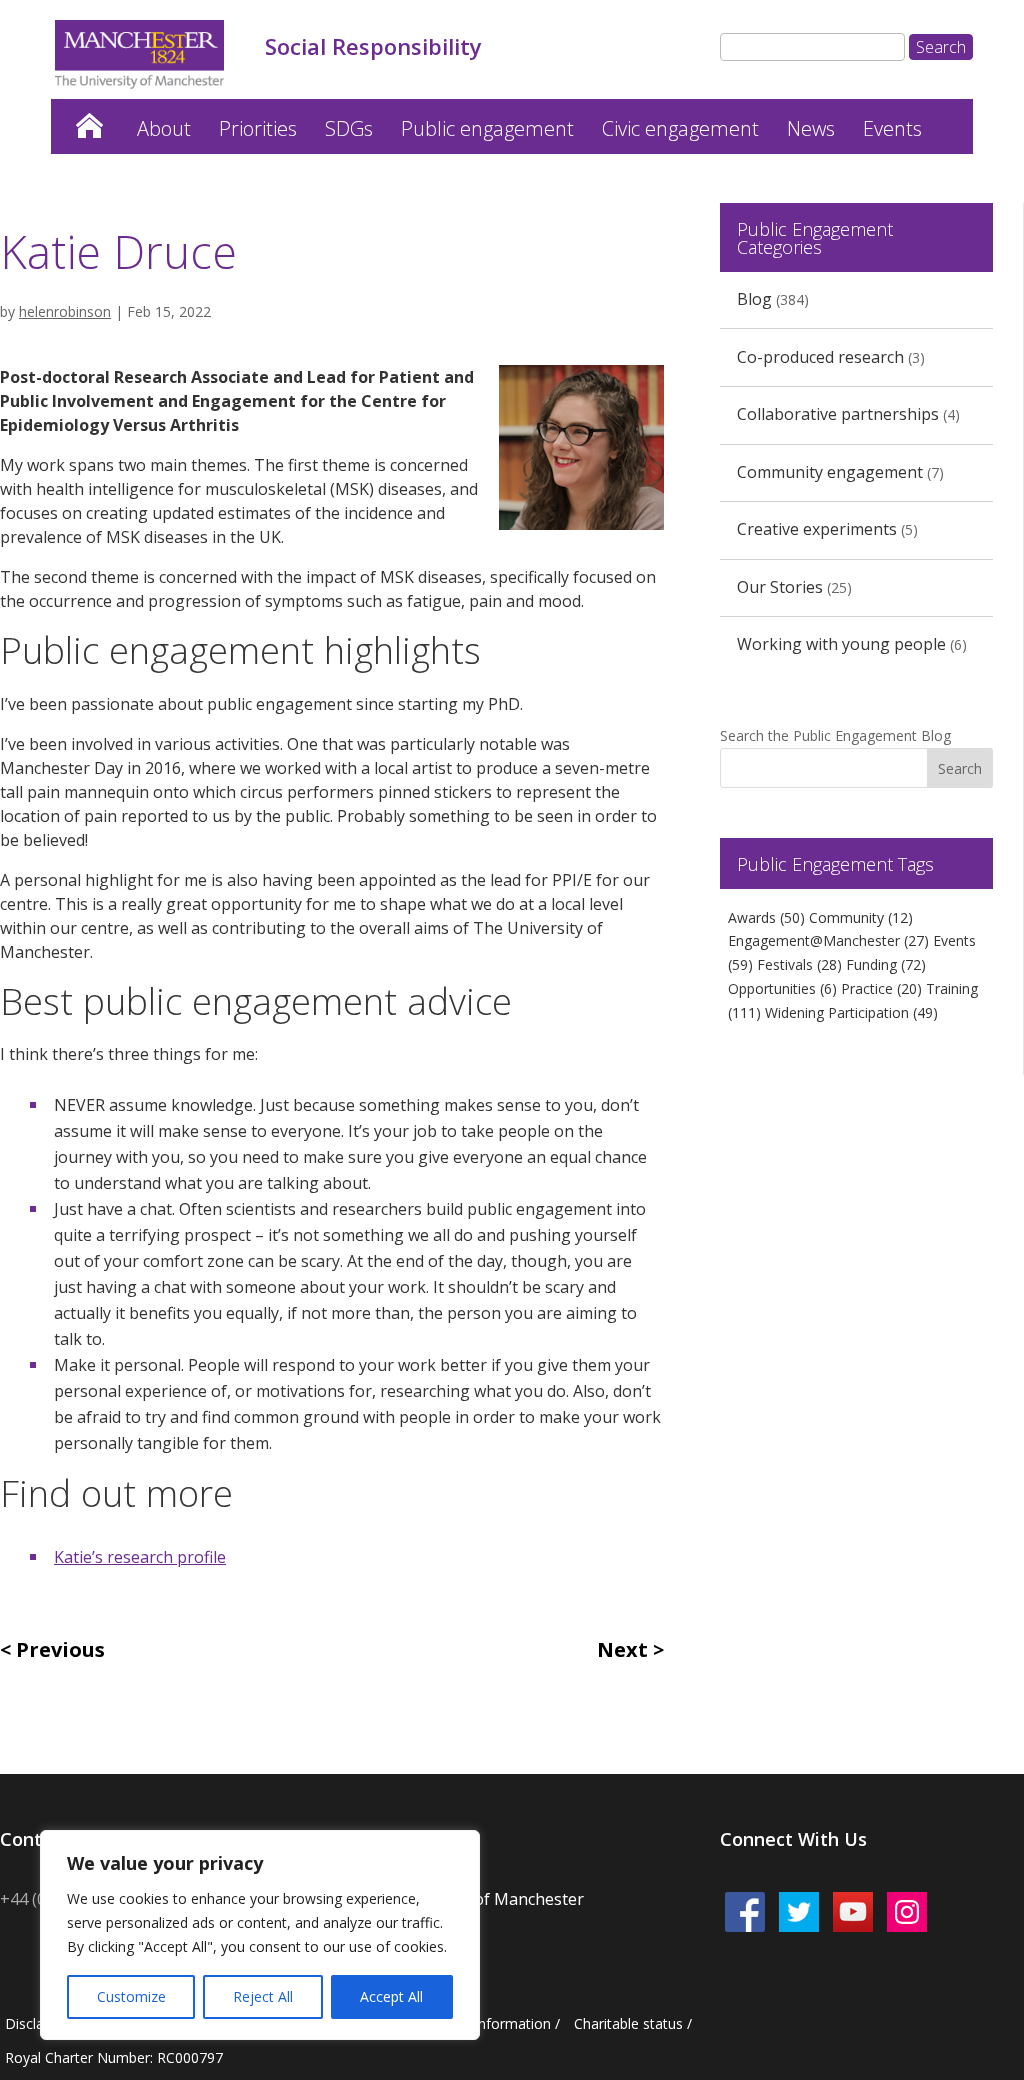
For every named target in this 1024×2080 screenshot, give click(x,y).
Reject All (263, 1996)
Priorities (258, 128)
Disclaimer (39, 2023)
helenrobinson (65, 311)
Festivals (799, 964)
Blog (754, 299)
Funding (886, 964)
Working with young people (841, 644)
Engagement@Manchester (828, 940)
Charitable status (628, 2023)
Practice (881, 988)
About (164, 128)
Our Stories (780, 587)
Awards (766, 917)
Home (89, 120)
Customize (131, 1996)
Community (861, 917)
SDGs (349, 128)
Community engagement (830, 472)
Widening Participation (851, 1012)
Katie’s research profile (140, 1557)
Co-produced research (820, 357)
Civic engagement (680, 128)
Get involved (144, 188)
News (811, 128)
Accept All (391, 1996)
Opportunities (782, 988)
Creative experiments (817, 529)
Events (892, 128)
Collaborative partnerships (838, 414)
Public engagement (487, 128)
